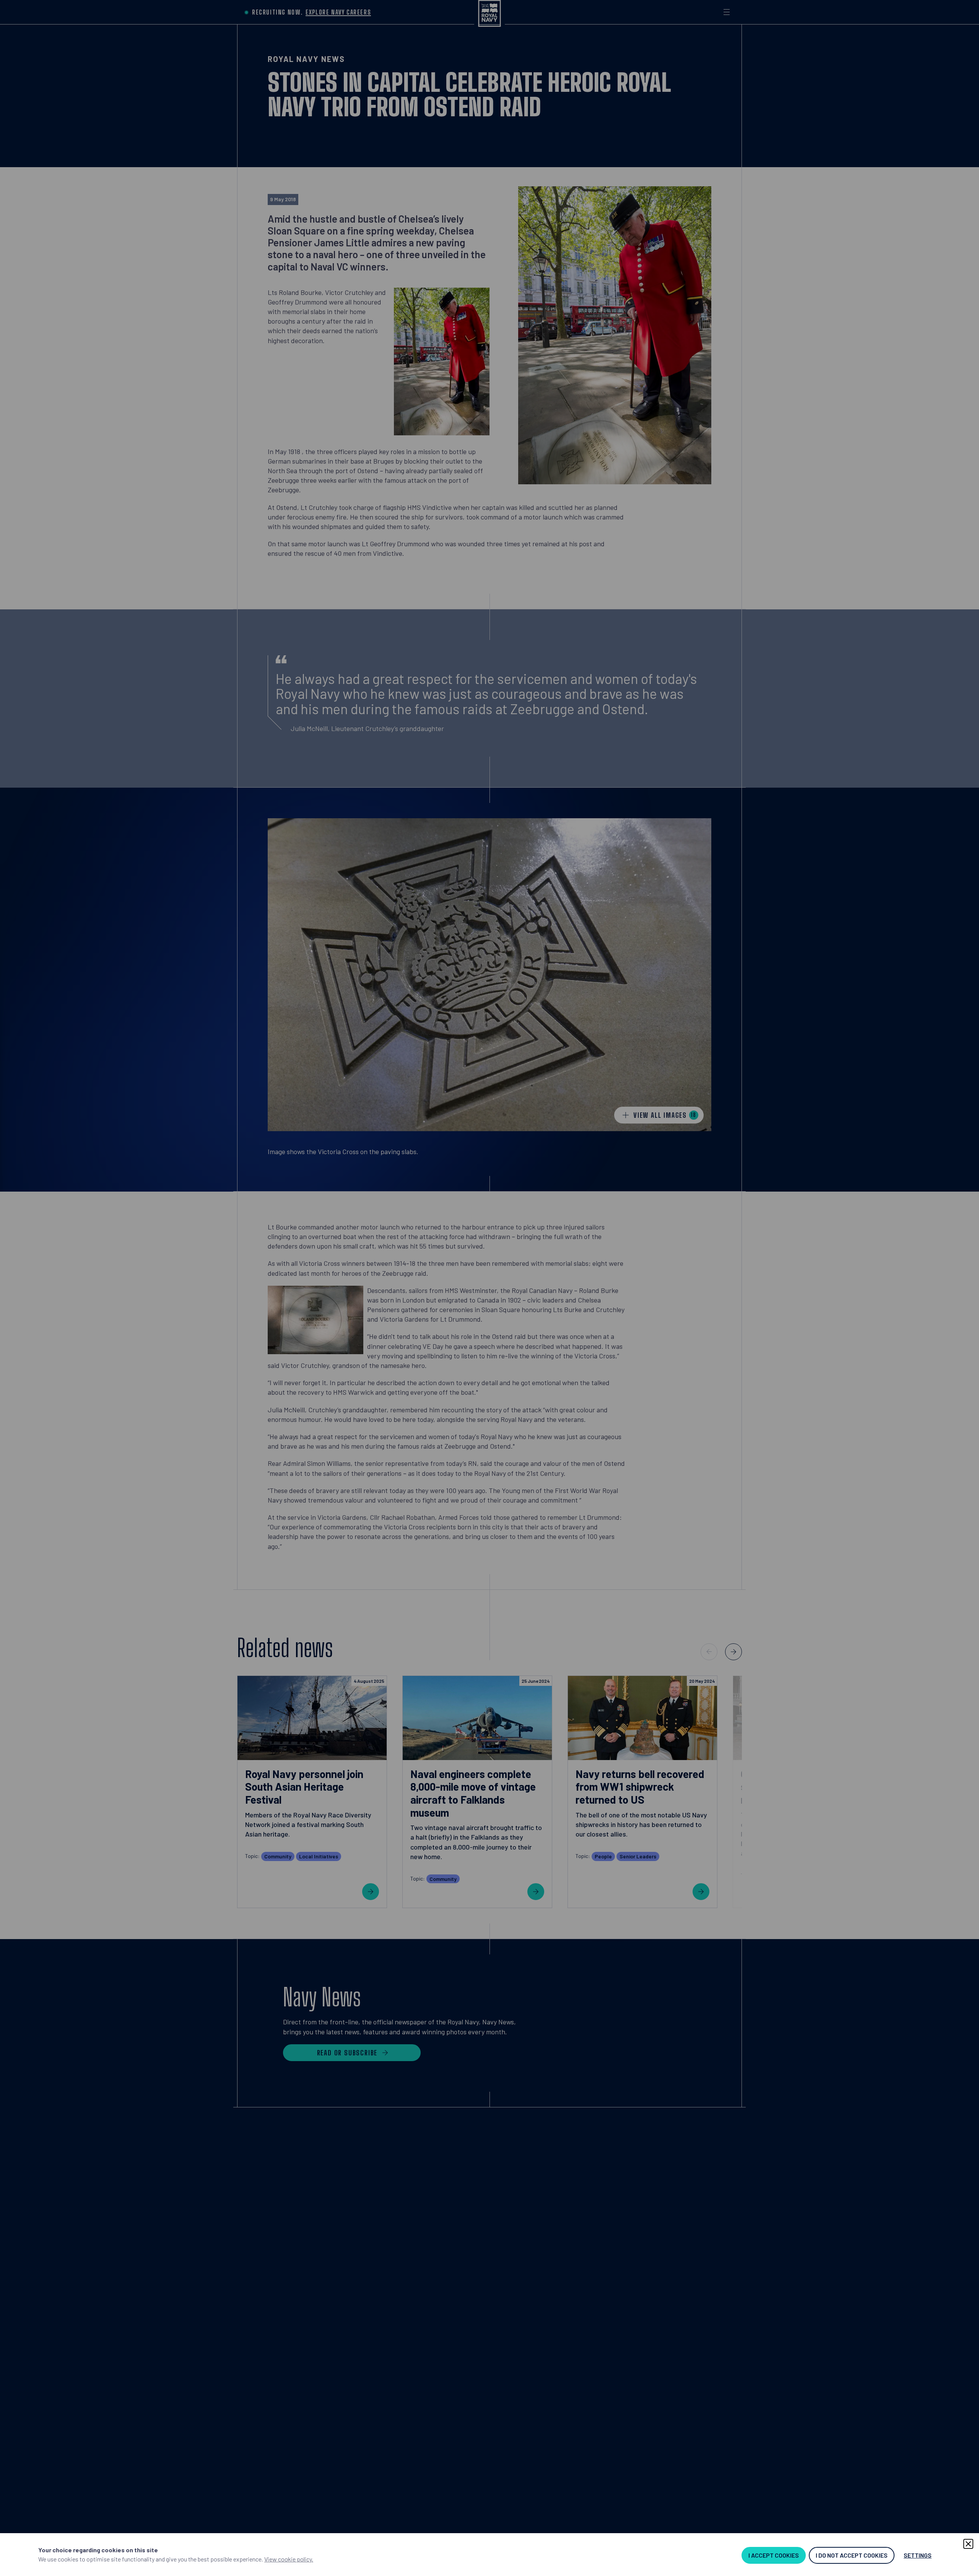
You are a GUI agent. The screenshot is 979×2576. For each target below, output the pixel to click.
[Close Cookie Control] (968, 2544)
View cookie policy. (289, 2559)
